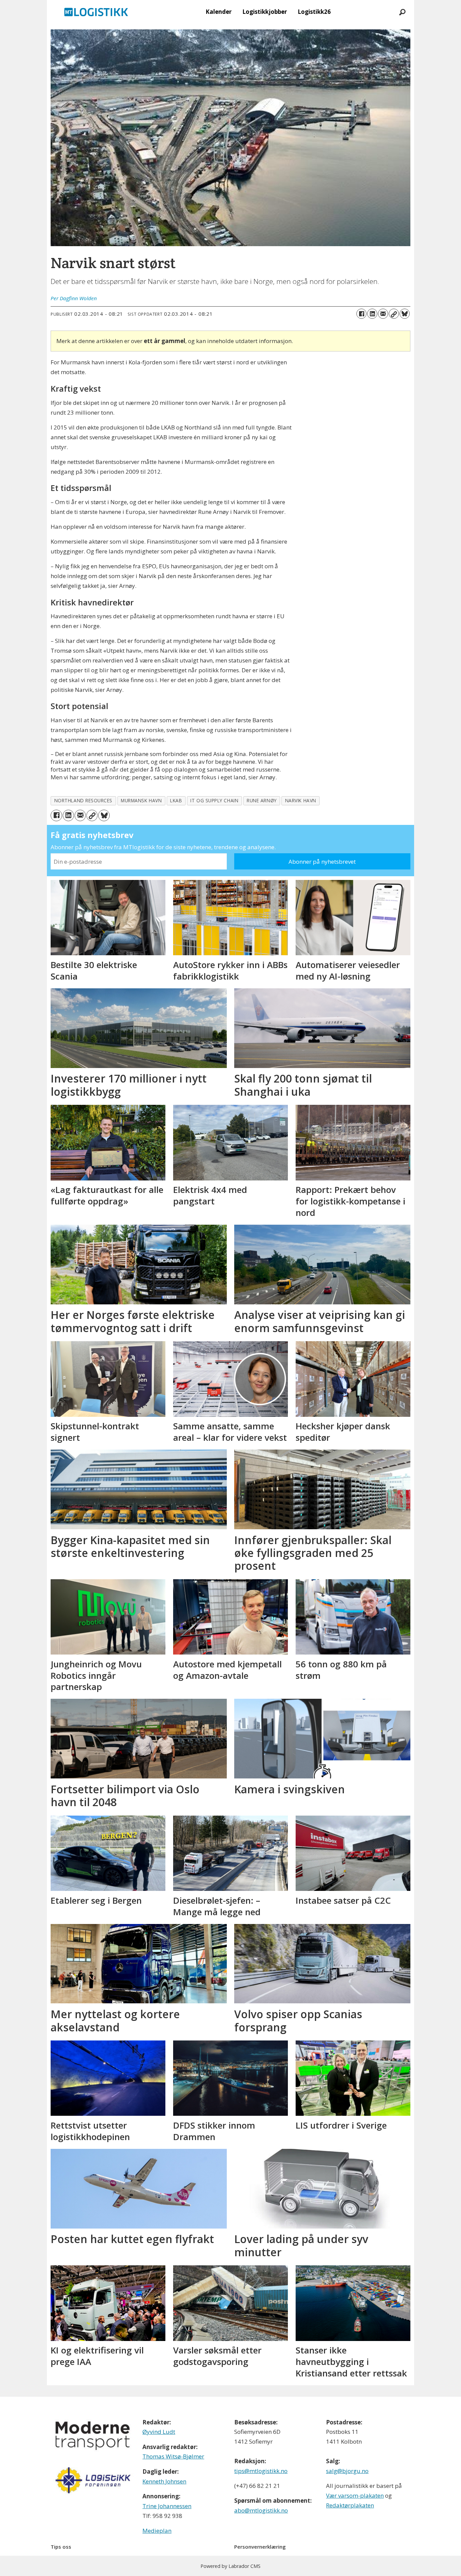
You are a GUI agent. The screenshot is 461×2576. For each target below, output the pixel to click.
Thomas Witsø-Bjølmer (173, 2456)
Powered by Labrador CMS (231, 2566)
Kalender (219, 12)
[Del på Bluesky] (405, 314)
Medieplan (157, 2531)
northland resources (83, 800)
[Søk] (402, 12)
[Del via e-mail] (383, 314)
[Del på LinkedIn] (372, 314)
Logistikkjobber (265, 12)
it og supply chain (214, 800)
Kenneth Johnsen (164, 2481)
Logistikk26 (314, 12)
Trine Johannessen (167, 2506)
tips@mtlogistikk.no (261, 2471)
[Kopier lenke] (394, 314)
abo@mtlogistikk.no (261, 2510)
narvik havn (301, 800)
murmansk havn (141, 800)
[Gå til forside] (96, 12)
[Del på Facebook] (361, 314)
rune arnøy (262, 800)
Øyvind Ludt (159, 2432)
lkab (176, 800)
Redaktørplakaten (350, 2505)
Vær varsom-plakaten (355, 2495)
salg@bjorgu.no (347, 2471)
